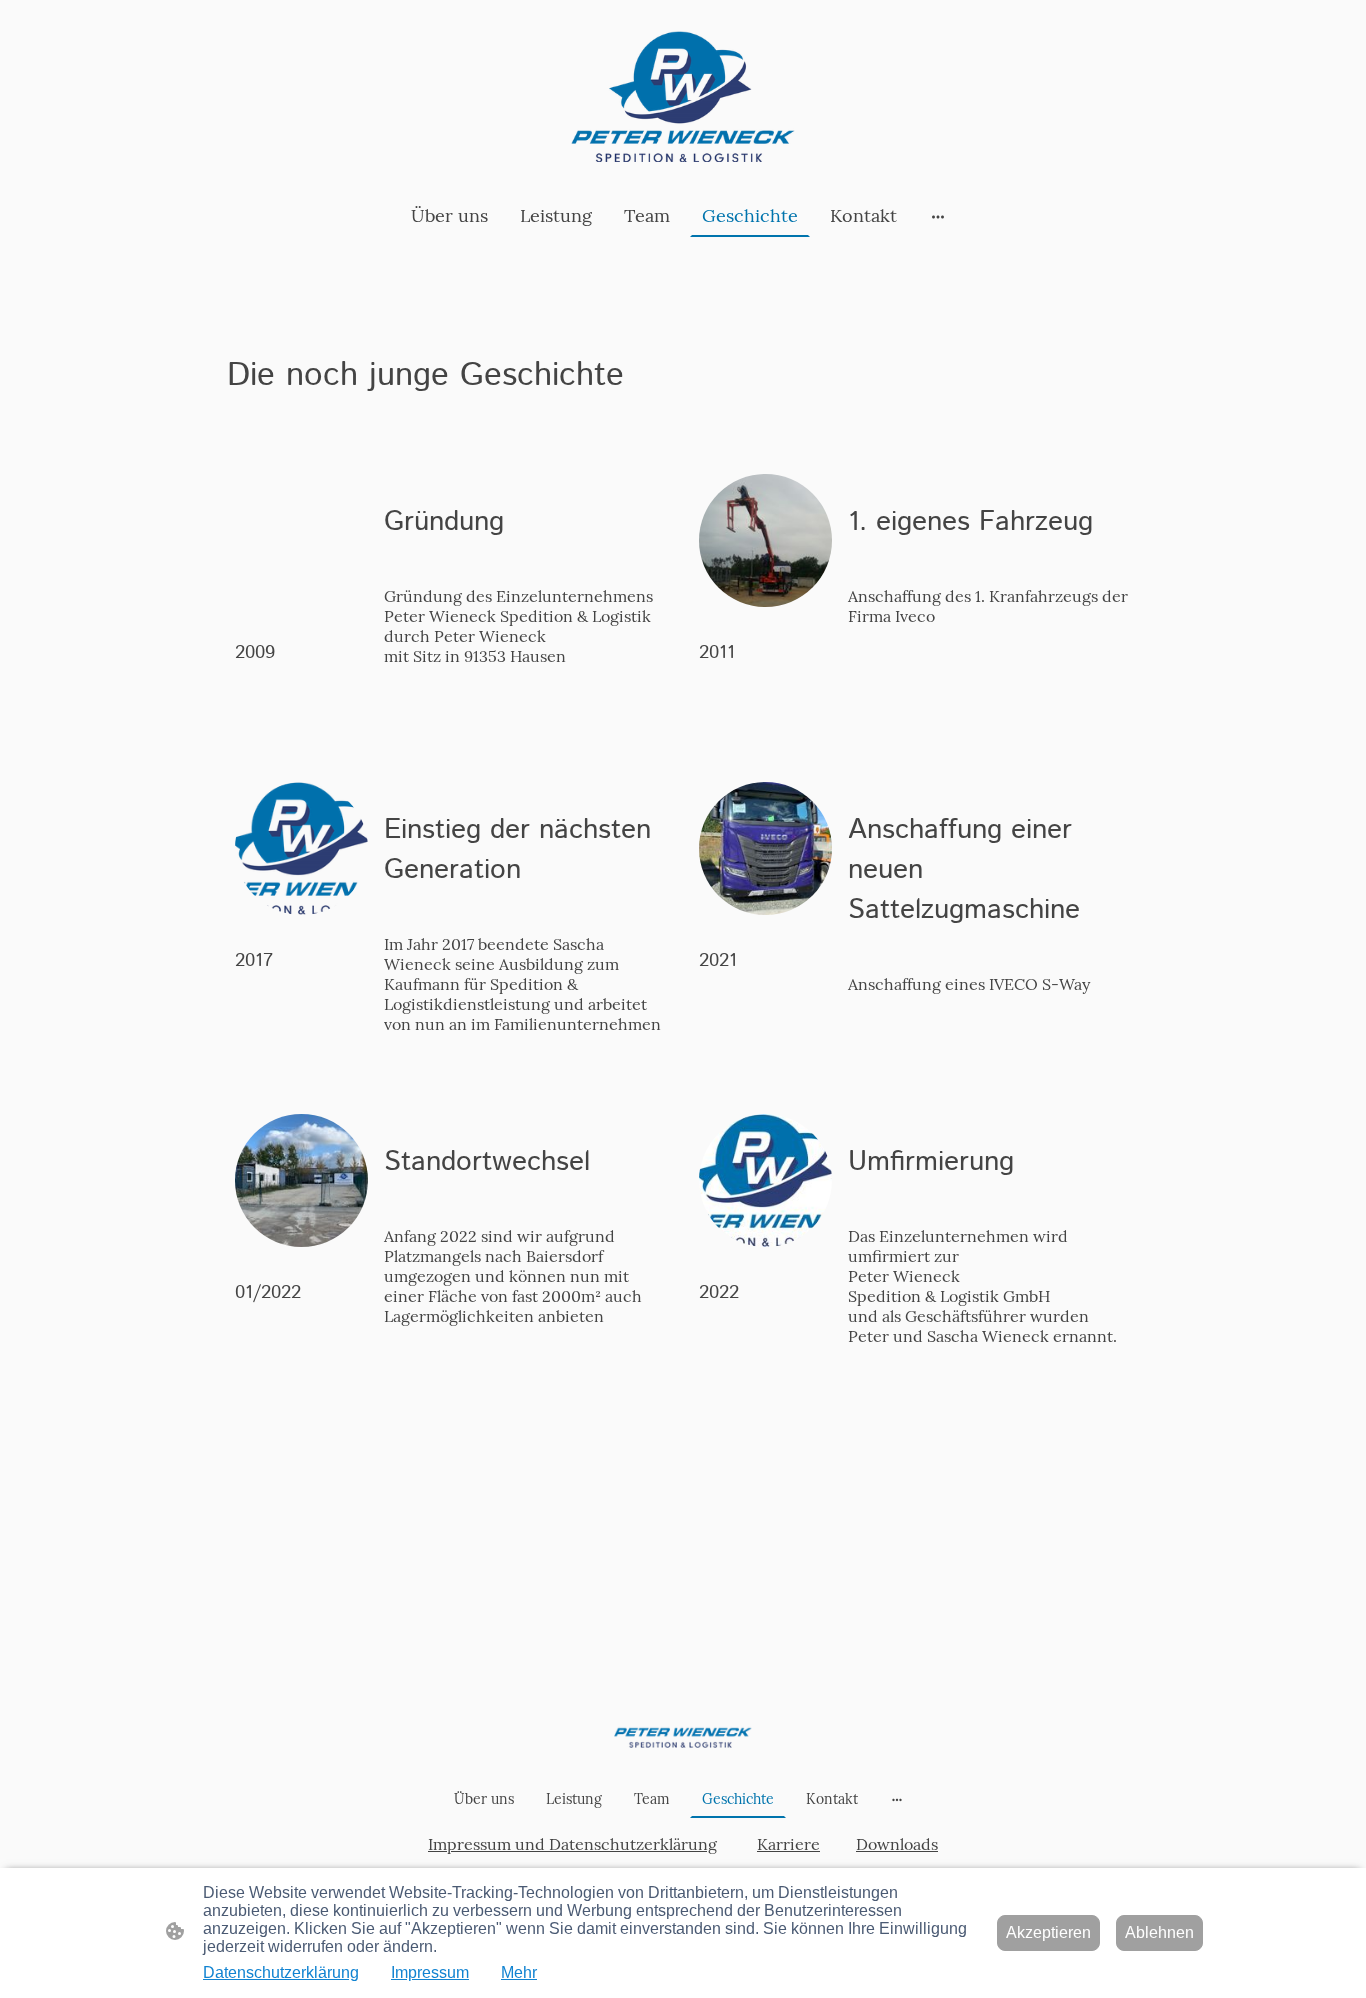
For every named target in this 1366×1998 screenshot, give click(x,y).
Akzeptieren (1048, 1932)
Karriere (788, 1844)
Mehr (519, 1972)
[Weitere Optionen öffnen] (938, 215)
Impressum (430, 1972)
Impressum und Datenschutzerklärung (572, 1844)
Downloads (897, 1844)
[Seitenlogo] (683, 97)
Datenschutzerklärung (281, 1972)
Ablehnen (1159, 1932)
